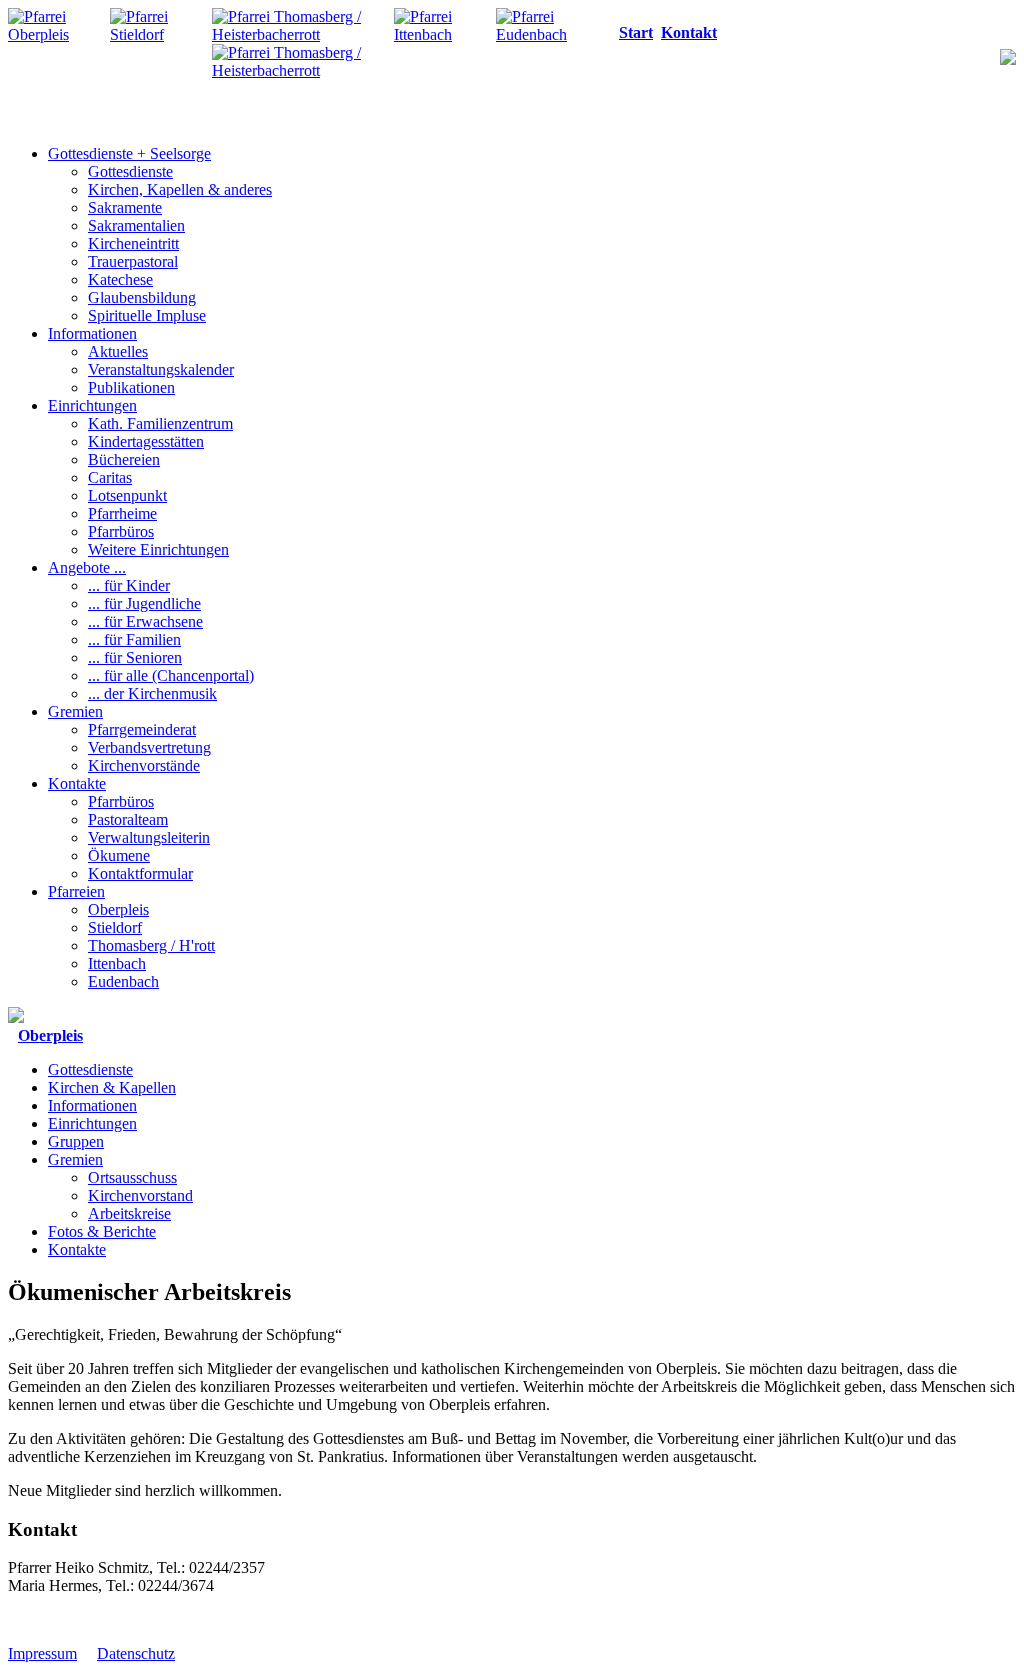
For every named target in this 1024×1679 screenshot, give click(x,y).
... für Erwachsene (145, 621)
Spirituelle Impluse (147, 315)
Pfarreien (76, 891)
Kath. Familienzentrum (160, 423)
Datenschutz (136, 1653)
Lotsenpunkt (127, 495)
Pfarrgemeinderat (142, 729)
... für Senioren (135, 657)
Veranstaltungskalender (161, 369)
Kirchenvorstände (144, 765)
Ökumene (119, 855)
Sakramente (125, 207)
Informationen (92, 333)
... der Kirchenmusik (152, 693)
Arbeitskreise (129, 1213)
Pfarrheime (122, 513)
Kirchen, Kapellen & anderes (180, 189)
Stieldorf (115, 927)
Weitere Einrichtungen (158, 549)
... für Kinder (129, 585)
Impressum (42, 1653)
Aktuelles (118, 351)
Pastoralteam (128, 819)
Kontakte (77, 783)
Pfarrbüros (121, 531)
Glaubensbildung (142, 297)
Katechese (120, 279)
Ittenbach (117, 963)
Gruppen (76, 1141)
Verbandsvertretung (149, 747)
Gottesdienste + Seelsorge (129, 153)
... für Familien (134, 639)
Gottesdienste (130, 171)
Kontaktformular (140, 873)
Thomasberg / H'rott (151, 945)
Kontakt (689, 32)
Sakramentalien (136, 225)
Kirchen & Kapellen (112, 1087)
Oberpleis (118, 909)
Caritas (110, 477)
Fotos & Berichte (102, 1231)
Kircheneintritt (133, 243)
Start (636, 32)
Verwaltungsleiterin (149, 837)
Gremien (75, 711)
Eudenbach (123, 981)
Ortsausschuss (132, 1177)
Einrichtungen (92, 405)
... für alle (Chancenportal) (171, 675)
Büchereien (124, 459)
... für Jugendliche (144, 603)
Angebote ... (87, 567)
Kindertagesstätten (146, 441)
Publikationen (131, 387)
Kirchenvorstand (140, 1195)
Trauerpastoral (133, 261)
